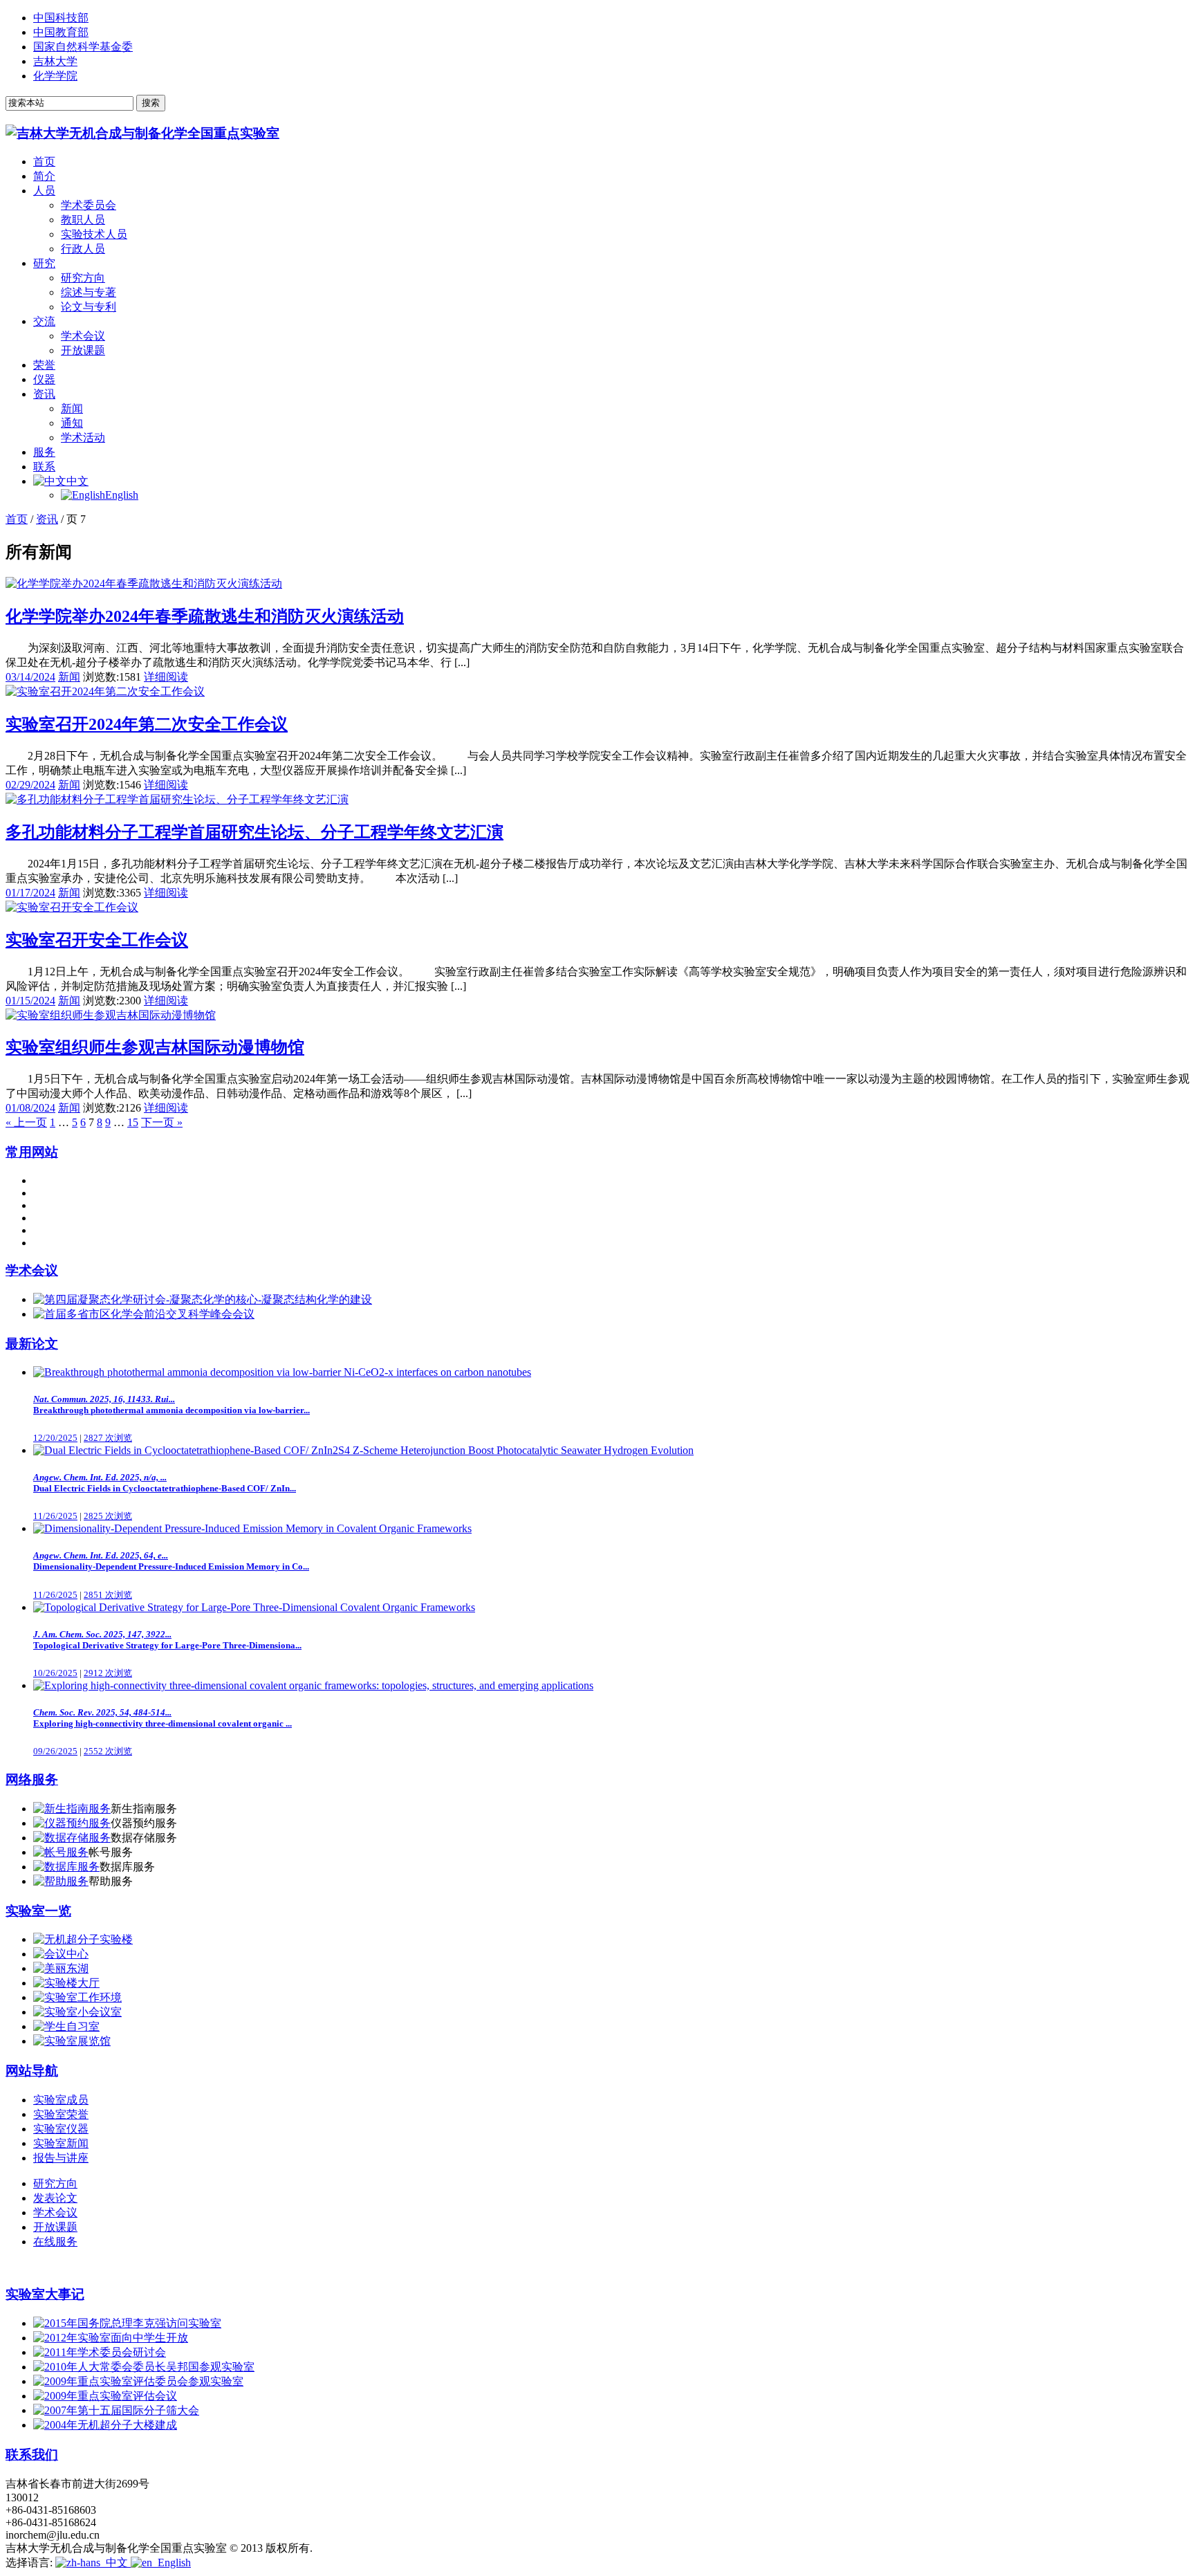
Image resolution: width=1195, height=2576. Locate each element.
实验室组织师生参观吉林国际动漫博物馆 (155, 1047)
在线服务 (55, 2242)
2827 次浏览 (108, 1438)
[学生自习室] (66, 2026)
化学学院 (55, 76)
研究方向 (83, 278)
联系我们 (32, 2455)
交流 (44, 321)
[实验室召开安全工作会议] (72, 907)
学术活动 (83, 438)
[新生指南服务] (72, 1809)
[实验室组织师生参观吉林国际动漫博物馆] (111, 1015)
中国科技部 (61, 18)
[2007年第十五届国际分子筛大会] (116, 2410)
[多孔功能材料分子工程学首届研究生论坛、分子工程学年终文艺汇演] (177, 799)
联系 (44, 467)
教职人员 (83, 220)
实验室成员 (61, 2100)
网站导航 (32, 2071)
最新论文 (32, 1344)
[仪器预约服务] (72, 1823)
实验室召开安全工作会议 (97, 940)
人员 (44, 191)
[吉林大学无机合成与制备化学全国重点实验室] (142, 133)
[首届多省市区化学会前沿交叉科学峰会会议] (144, 1314)
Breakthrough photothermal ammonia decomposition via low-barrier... (172, 1405)
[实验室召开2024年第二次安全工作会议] (105, 691)
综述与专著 (89, 292)
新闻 (72, 408)
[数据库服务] (66, 1867)
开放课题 (83, 350)
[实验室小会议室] (77, 2012)
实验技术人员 (94, 234)
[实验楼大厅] (66, 1983)
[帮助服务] (61, 1881)
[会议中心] (61, 1954)
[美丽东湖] (61, 1968)
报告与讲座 (61, 2158)
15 (133, 1122)
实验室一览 (38, 1911)
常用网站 (32, 1152)
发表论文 (55, 2198)
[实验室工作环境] (77, 1997)
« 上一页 (26, 1122)
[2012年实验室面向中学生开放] (111, 2338)
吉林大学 (55, 61)
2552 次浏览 (108, 1751)
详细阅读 (166, 677)
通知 (72, 423)
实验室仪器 (61, 2129)
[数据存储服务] (72, 1838)
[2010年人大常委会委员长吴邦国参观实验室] (144, 2367)
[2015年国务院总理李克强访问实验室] (127, 2323)
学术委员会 (89, 205)
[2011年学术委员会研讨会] (100, 2352)
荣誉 (44, 365)
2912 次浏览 (108, 1673)
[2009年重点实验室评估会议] (105, 2396)
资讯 (44, 394)
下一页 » (162, 1122)
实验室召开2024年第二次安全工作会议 (147, 724)
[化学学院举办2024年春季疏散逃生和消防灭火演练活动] (144, 583)
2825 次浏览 (108, 1516)
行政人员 (83, 249)
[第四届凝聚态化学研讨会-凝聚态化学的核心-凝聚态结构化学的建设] (203, 1299)
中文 (77, 481)
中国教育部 (61, 32)
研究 (44, 263)
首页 (44, 162)
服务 (44, 452)
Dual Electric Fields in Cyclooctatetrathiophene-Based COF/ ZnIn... (165, 1483)
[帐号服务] (61, 1852)
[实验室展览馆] (72, 2041)
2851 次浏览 (108, 1595)
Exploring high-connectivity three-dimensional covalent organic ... (163, 1718)
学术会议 (83, 336)
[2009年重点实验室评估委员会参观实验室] (138, 2381)
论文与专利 (89, 307)
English (122, 495)
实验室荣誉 (61, 2114)
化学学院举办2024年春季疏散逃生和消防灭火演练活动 (205, 616)
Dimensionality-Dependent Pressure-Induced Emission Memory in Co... (171, 1561)
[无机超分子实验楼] (83, 1939)
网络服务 (32, 1779)
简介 (44, 176)
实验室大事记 (45, 2294)
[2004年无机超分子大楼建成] (105, 2425)
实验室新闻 (61, 2143)
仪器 (44, 379)
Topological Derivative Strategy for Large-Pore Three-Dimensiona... (167, 1640)
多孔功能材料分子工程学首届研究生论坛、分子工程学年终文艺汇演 (254, 832)
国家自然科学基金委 (83, 47)
